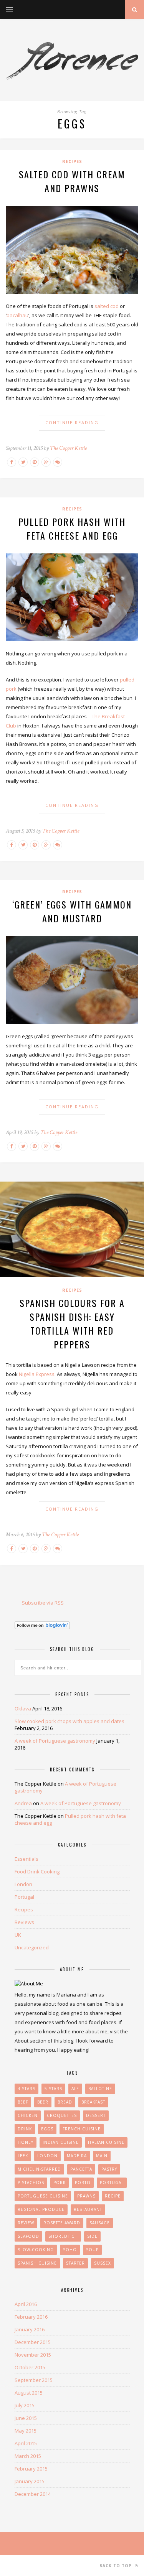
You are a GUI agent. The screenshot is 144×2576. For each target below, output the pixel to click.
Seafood (28, 2236)
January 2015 (30, 2481)
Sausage (100, 2223)
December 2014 (33, 2494)
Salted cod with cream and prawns (72, 181)
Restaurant (88, 2209)
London (23, 1884)
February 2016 (31, 2317)
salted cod (107, 306)
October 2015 (30, 2367)
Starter (75, 2263)
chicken (28, 2115)
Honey (26, 2142)
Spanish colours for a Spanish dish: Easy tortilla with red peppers (72, 1323)
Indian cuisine (61, 2142)
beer (43, 2102)
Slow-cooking (36, 2250)
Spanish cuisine (37, 2263)
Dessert (96, 2115)
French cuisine (82, 2129)
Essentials (26, 1859)
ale (75, 2089)
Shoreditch (63, 2236)
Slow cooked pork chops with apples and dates (70, 1721)
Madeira (77, 2156)
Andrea (23, 1803)
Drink (25, 2129)
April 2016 (26, 2304)
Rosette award (62, 2223)
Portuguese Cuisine (43, 2196)
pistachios (31, 2183)
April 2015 (26, 2443)
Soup (92, 2250)
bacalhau (17, 315)
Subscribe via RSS (43, 1603)
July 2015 (25, 2405)
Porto (83, 2183)
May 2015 (26, 2431)
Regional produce (41, 2209)
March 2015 (28, 2456)
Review (26, 2223)
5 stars (53, 2089)
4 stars (26, 2089)
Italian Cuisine (106, 2142)
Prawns (86, 2196)
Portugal (24, 1897)
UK (18, 1935)
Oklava (23, 1709)
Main (102, 2156)
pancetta (81, 2169)
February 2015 (31, 2469)
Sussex (103, 2263)
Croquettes (62, 2115)
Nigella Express (37, 1374)
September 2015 (34, 2380)
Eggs (47, 2129)
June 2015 (26, 2418)
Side (92, 2236)
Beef (23, 2102)
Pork (60, 2183)
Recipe (113, 2196)
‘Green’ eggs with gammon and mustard (72, 911)
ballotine (100, 2089)
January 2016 (30, 2329)
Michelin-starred (39, 2169)
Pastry (109, 2169)
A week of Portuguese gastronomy (55, 1741)
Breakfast (93, 2102)
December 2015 (33, 2342)
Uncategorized (32, 1947)
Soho (70, 2250)
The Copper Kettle (68, 448)
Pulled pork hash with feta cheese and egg (72, 528)
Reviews (24, 1922)
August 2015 (29, 2393)
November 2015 (33, 2355)
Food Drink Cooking (37, 1872)
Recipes (72, 161)
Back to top (116, 2566)
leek (23, 2156)
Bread (65, 2102)
